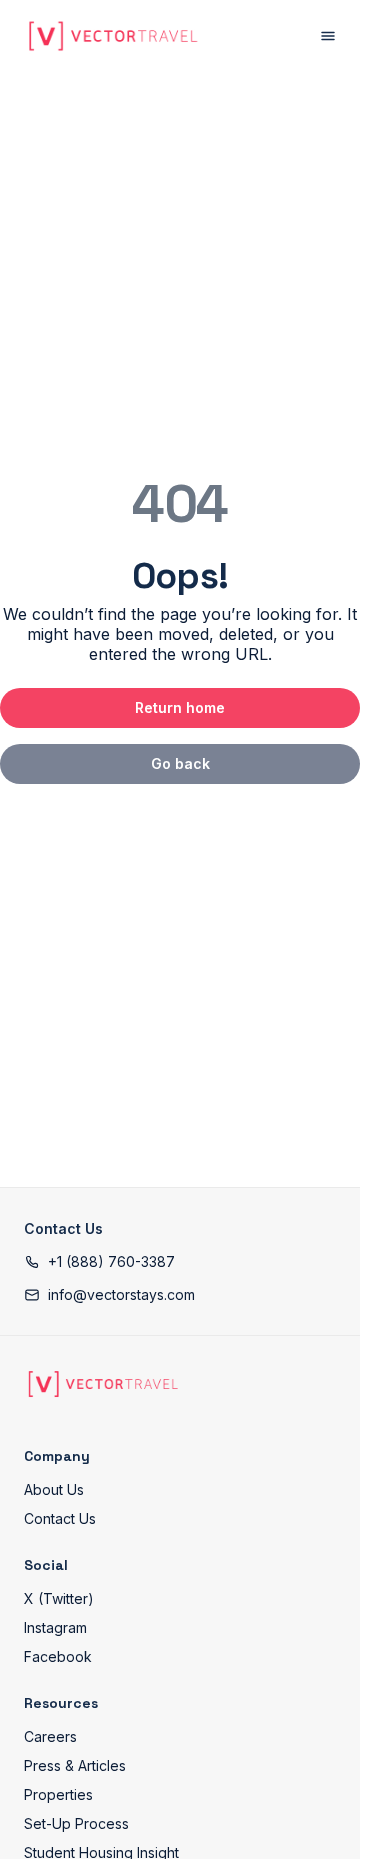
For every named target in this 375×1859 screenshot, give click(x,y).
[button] (99, 1261)
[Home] (103, 1384)
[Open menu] (328, 36)
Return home (180, 707)
